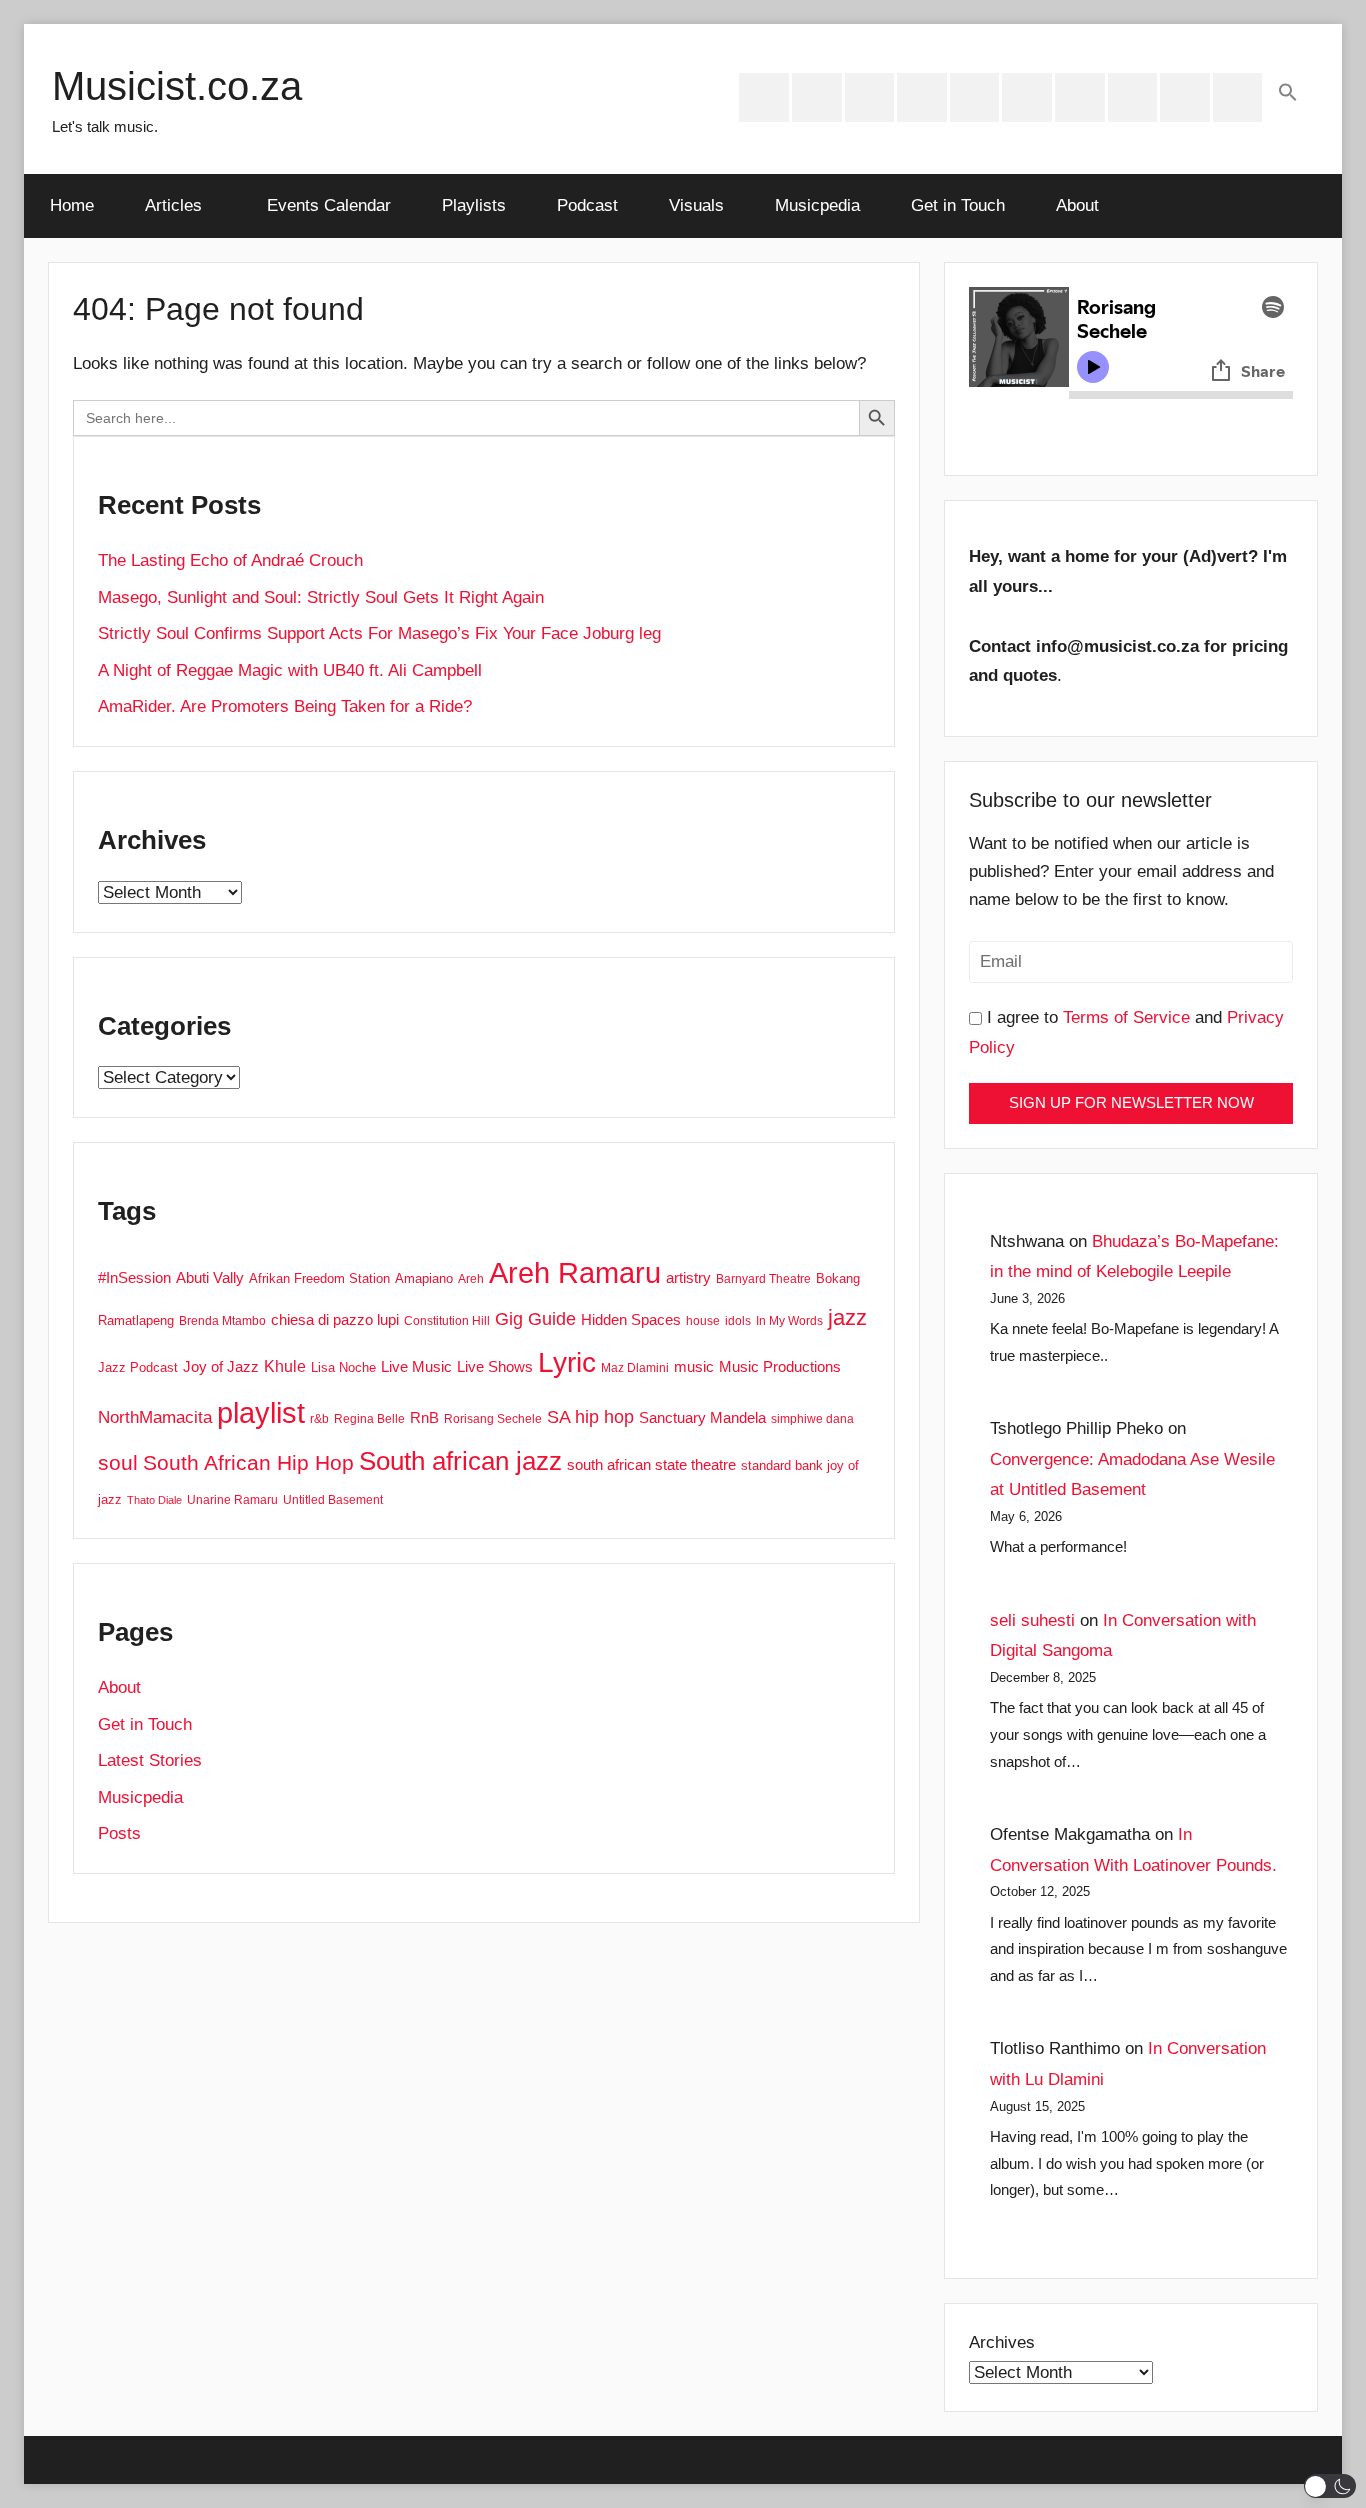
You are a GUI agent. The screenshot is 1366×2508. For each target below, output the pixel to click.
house (703, 1321)
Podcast (587, 205)
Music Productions (780, 1367)
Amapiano (424, 1278)
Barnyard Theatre (763, 1279)
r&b (319, 1419)
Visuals (696, 205)
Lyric (567, 1362)
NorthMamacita (155, 1417)
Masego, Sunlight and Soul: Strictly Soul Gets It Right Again (321, 597)
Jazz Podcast (138, 1367)
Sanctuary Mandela (702, 1418)
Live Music (416, 1367)
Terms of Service (1126, 1017)
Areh (471, 1279)
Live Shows (495, 1367)
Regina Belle (369, 1419)
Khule (285, 1366)
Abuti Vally (210, 1277)
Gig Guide (535, 1319)
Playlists (474, 205)
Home (72, 205)
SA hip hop (590, 1417)
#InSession (134, 1277)
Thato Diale (154, 1500)
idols (738, 1321)
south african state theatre (651, 1464)
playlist (261, 1412)
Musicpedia (817, 205)
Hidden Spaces (631, 1319)
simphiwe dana (812, 1419)
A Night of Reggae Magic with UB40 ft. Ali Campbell (290, 670)
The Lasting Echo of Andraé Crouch (230, 560)
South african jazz (460, 1461)
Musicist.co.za (177, 86)
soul (118, 1462)
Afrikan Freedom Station (319, 1278)
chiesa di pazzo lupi (335, 1320)
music (694, 1366)
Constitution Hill (447, 1321)
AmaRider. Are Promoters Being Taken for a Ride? (285, 706)
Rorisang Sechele (493, 1419)
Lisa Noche (343, 1367)
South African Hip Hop (248, 1463)
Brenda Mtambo (222, 1321)
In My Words (789, 1321)
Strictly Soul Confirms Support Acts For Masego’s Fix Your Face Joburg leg (379, 633)
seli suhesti (1032, 1620)
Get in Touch (958, 205)
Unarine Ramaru (232, 1500)
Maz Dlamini (635, 1368)
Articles (173, 205)
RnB (424, 1418)
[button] (1288, 94)
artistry (688, 1278)
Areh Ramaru (575, 1273)
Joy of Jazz (221, 1367)
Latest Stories (150, 1760)
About (1077, 205)
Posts (119, 1833)
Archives (1002, 2342)
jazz (847, 1317)
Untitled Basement (333, 1500)
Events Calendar (329, 205)
